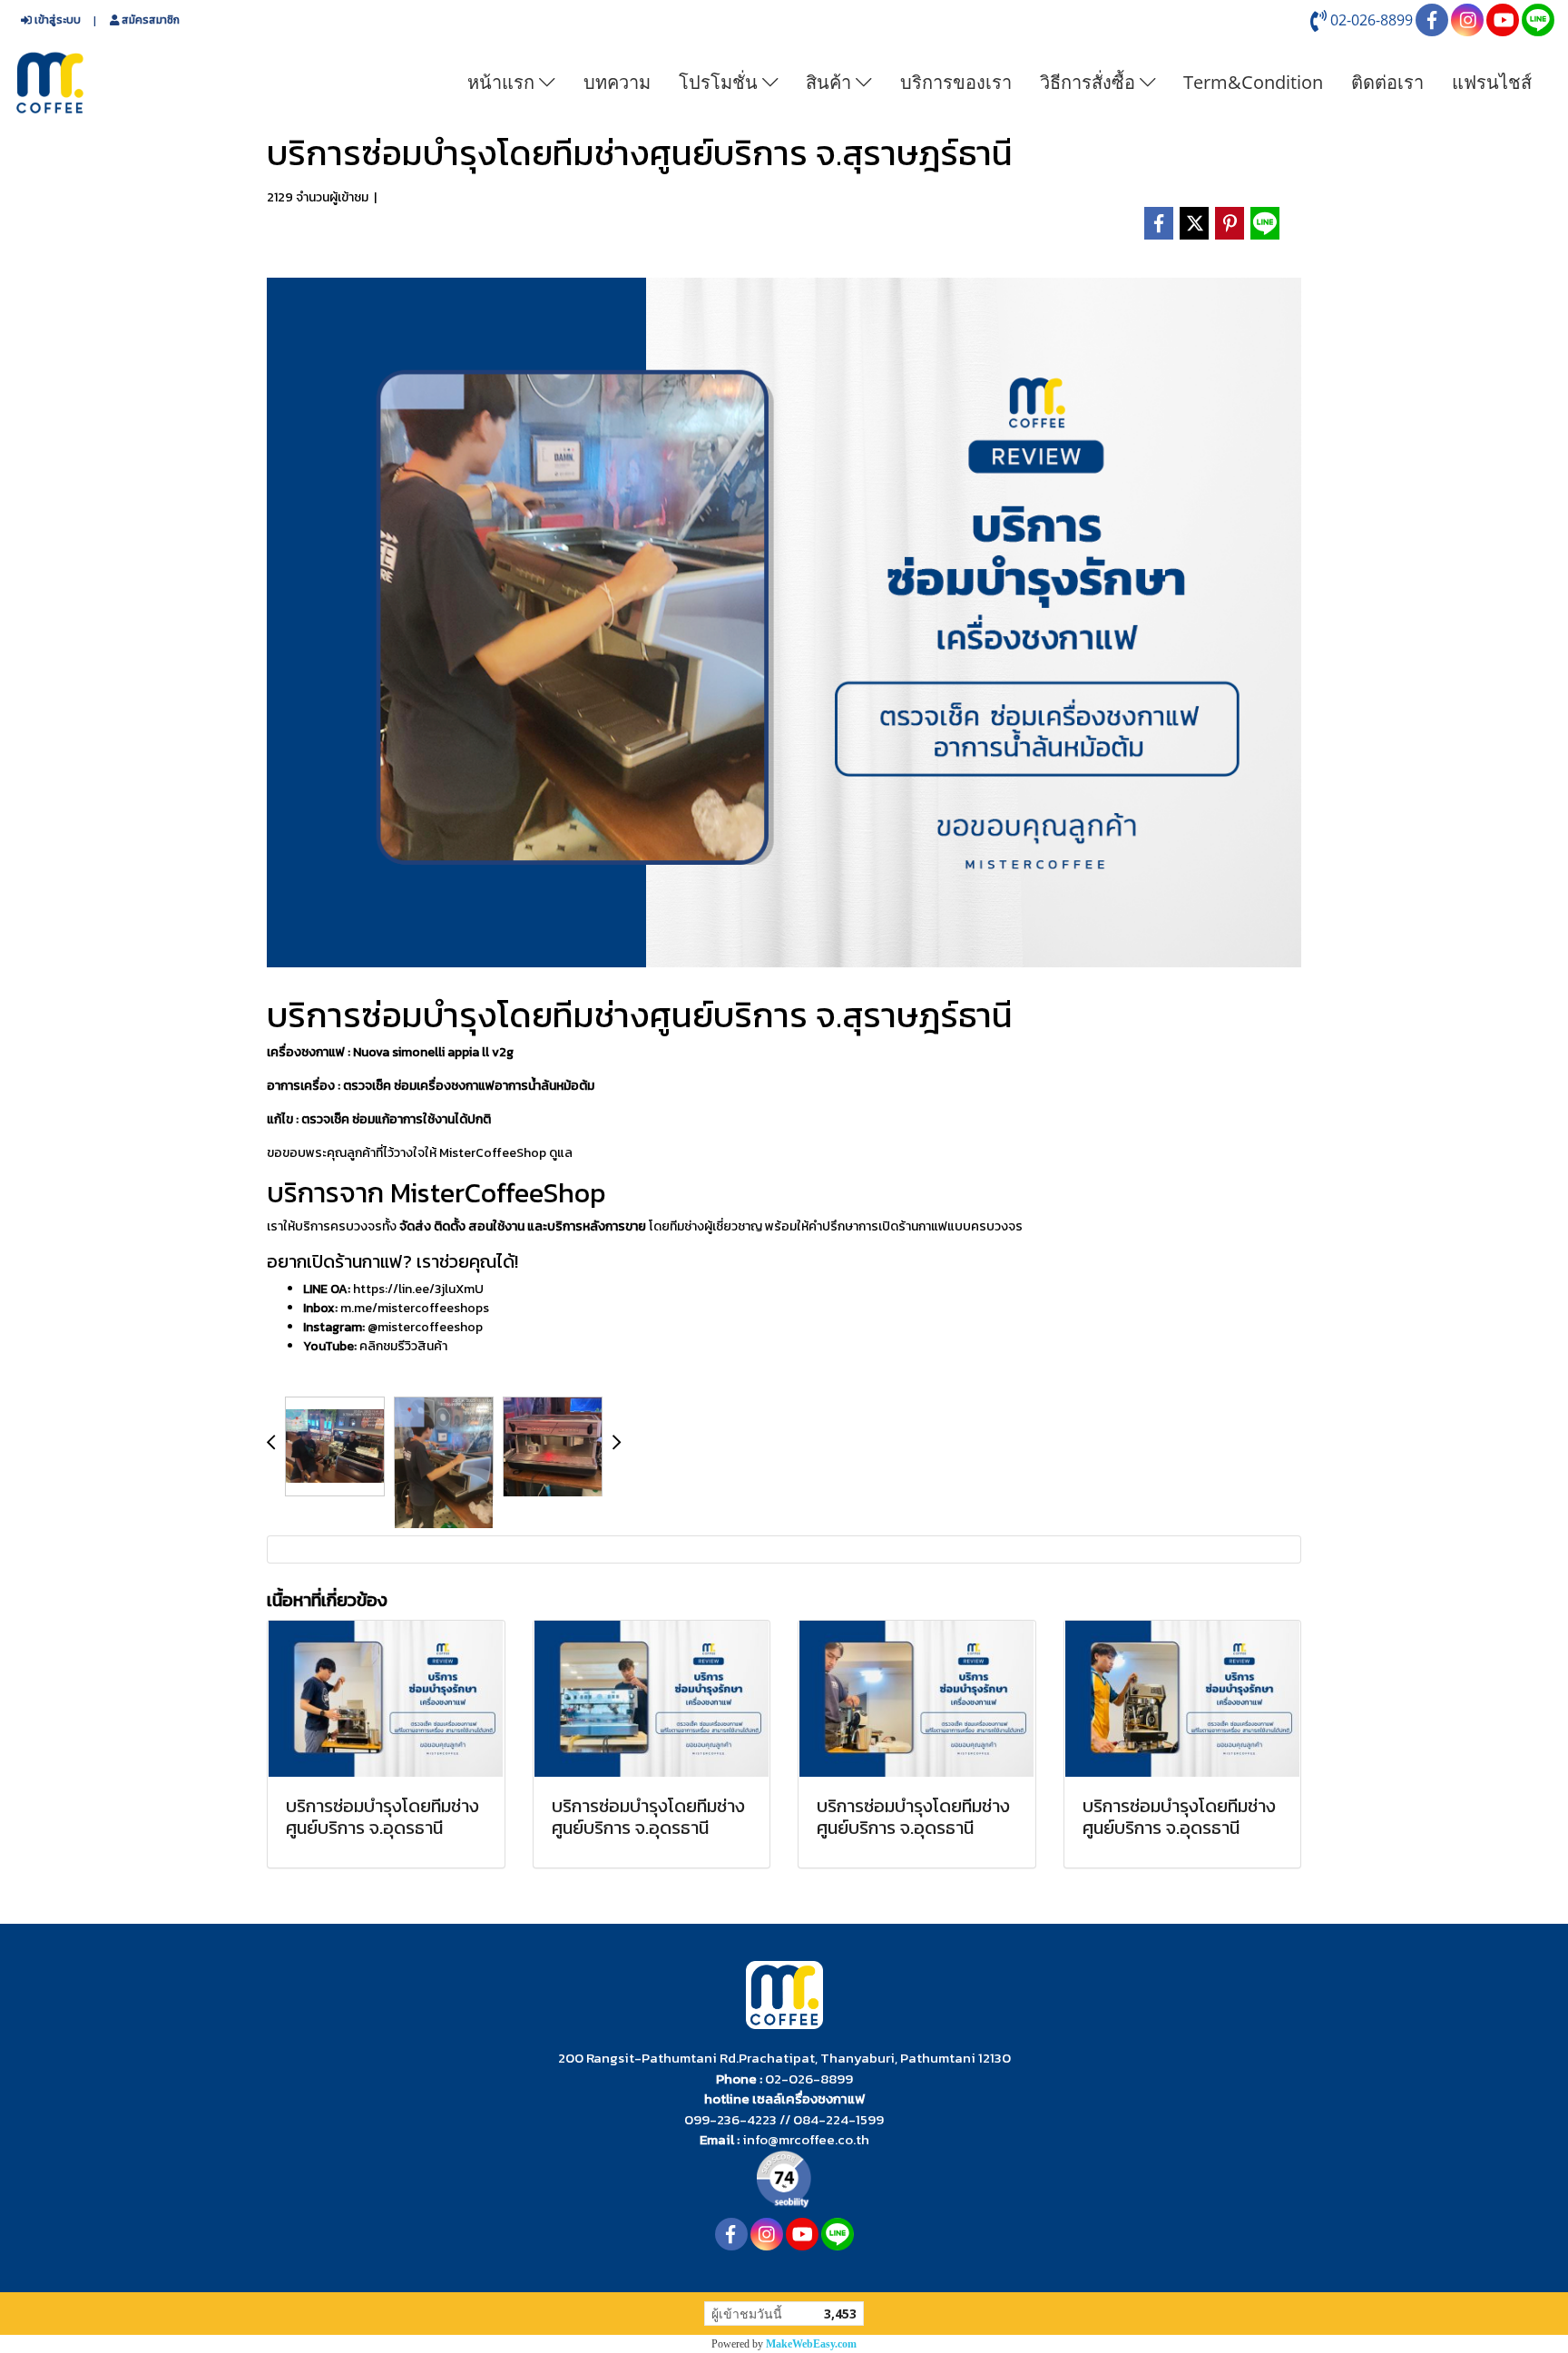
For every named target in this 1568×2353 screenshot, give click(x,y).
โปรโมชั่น (720, 82)
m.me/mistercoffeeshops (415, 1308)
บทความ (617, 82)
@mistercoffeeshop (425, 1327)
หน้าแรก (503, 82)
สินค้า (831, 82)
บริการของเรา (956, 82)
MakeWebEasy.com (811, 2344)
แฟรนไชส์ (1492, 82)
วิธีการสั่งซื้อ (1090, 82)
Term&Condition (1253, 82)
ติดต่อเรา (1387, 82)
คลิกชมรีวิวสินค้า (403, 1346)
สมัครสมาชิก (149, 20)
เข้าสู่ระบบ (56, 20)
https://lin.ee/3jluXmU (418, 1289)
